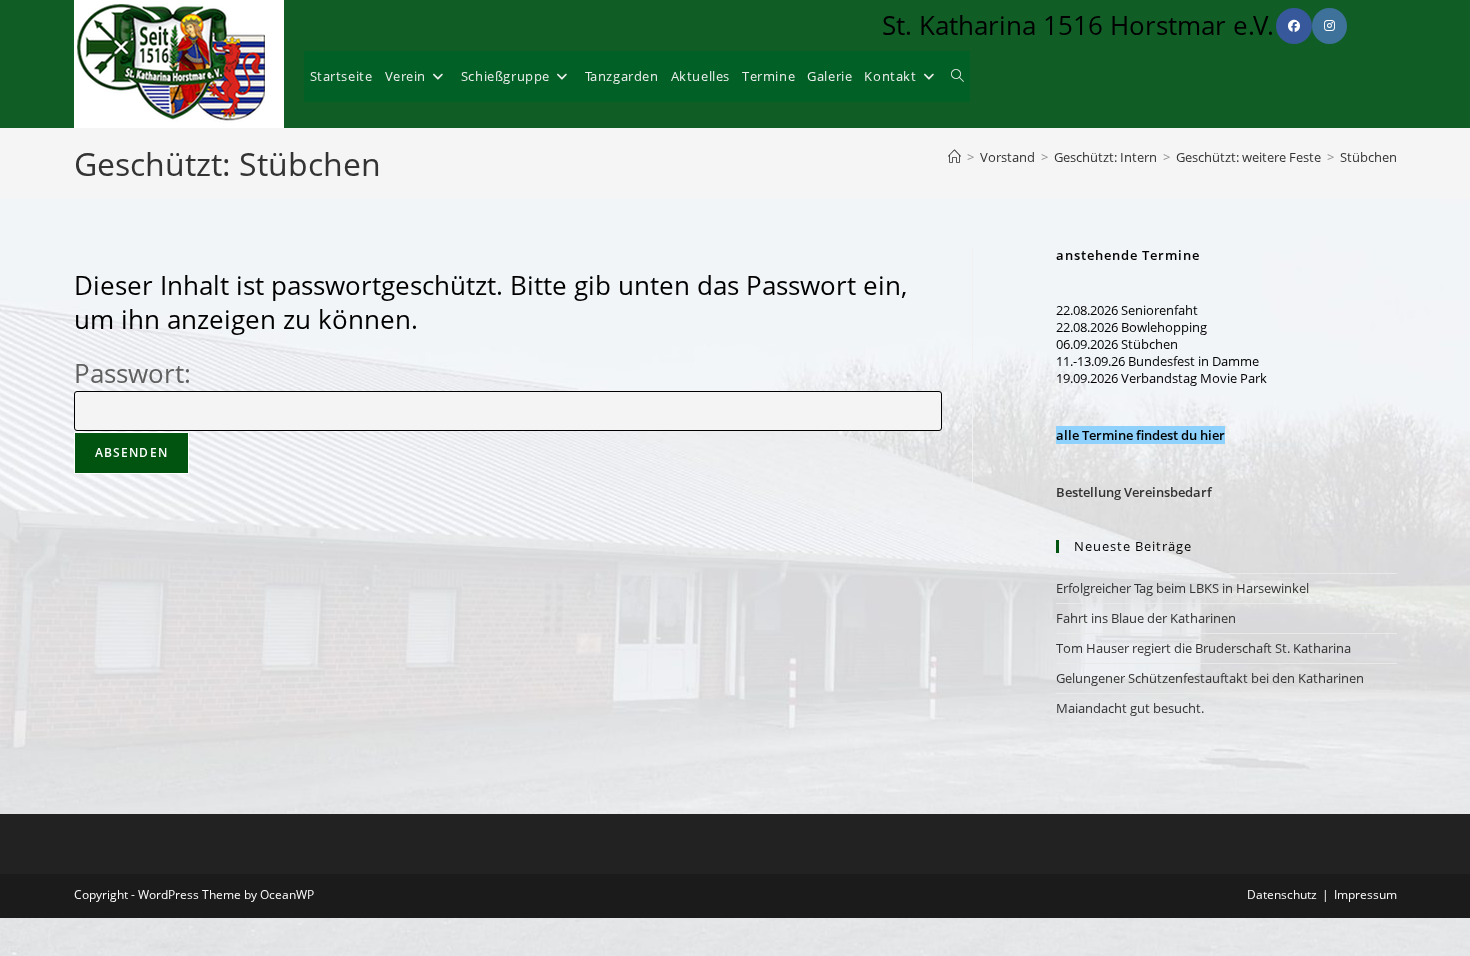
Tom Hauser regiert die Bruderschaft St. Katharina (1203, 648)
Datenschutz (1282, 894)
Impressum (1365, 894)
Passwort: (132, 373)
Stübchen (1368, 157)
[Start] (954, 157)
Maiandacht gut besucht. (1130, 708)
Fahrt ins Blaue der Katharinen (1146, 618)
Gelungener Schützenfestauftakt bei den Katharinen (1210, 678)
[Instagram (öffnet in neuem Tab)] (1329, 26)
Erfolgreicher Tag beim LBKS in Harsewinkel (1182, 588)
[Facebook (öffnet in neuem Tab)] (1294, 26)
